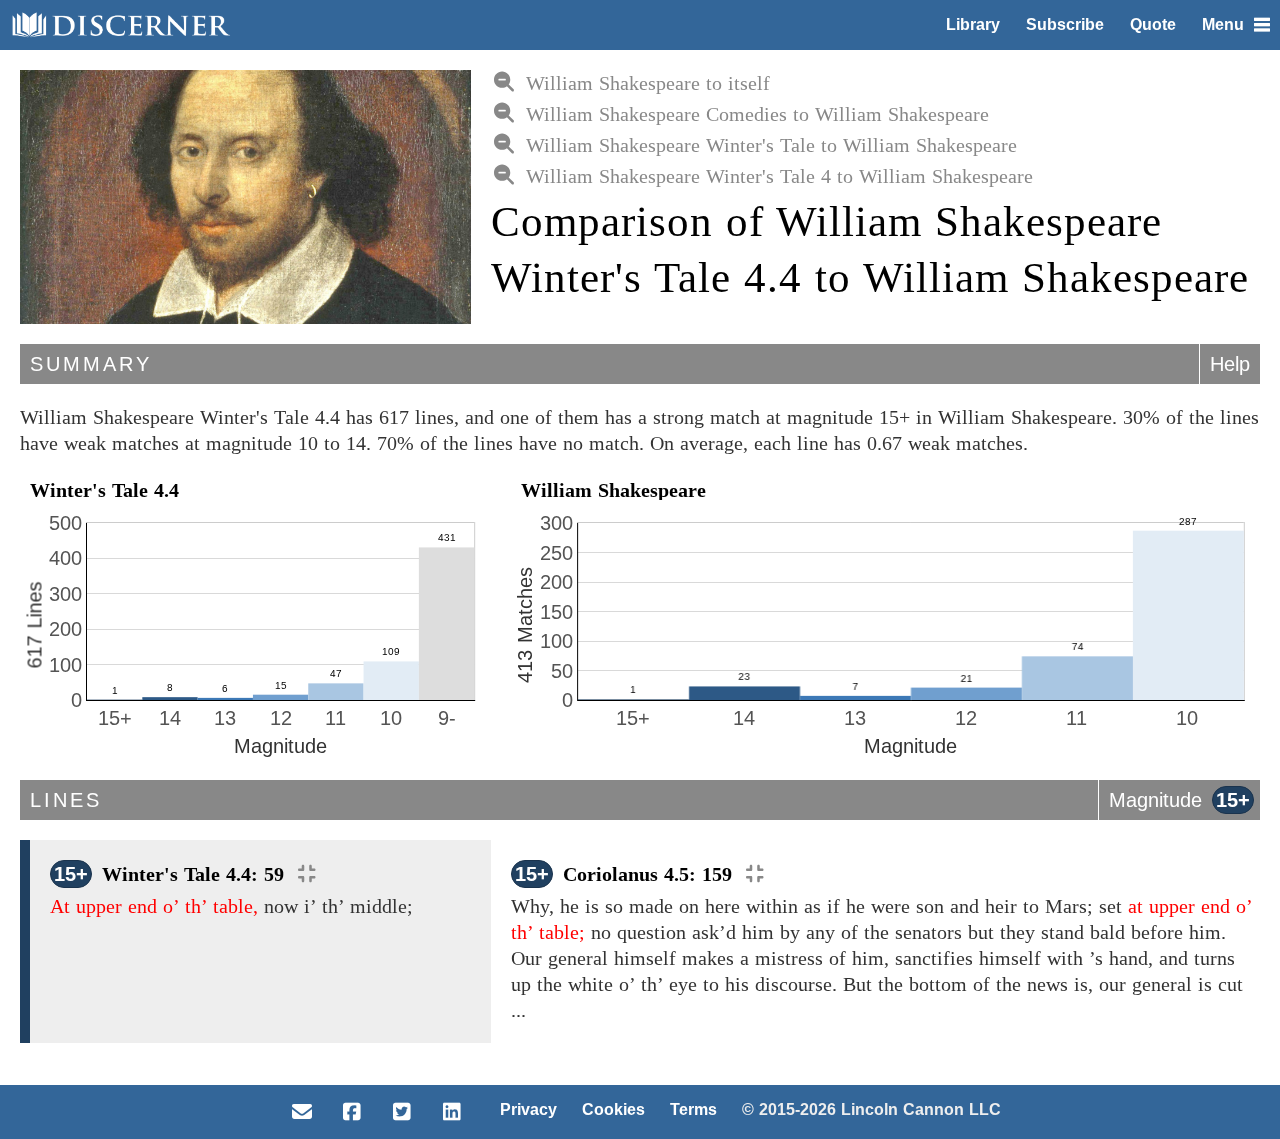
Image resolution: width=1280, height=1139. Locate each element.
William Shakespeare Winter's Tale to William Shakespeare (771, 145)
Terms (693, 1109)
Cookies (613, 1109)
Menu (1223, 24)
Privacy (528, 1109)
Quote (1153, 24)
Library (973, 24)
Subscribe (1065, 24)
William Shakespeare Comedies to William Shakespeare (757, 114)
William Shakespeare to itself (648, 83)
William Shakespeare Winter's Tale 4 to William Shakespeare (779, 176)
